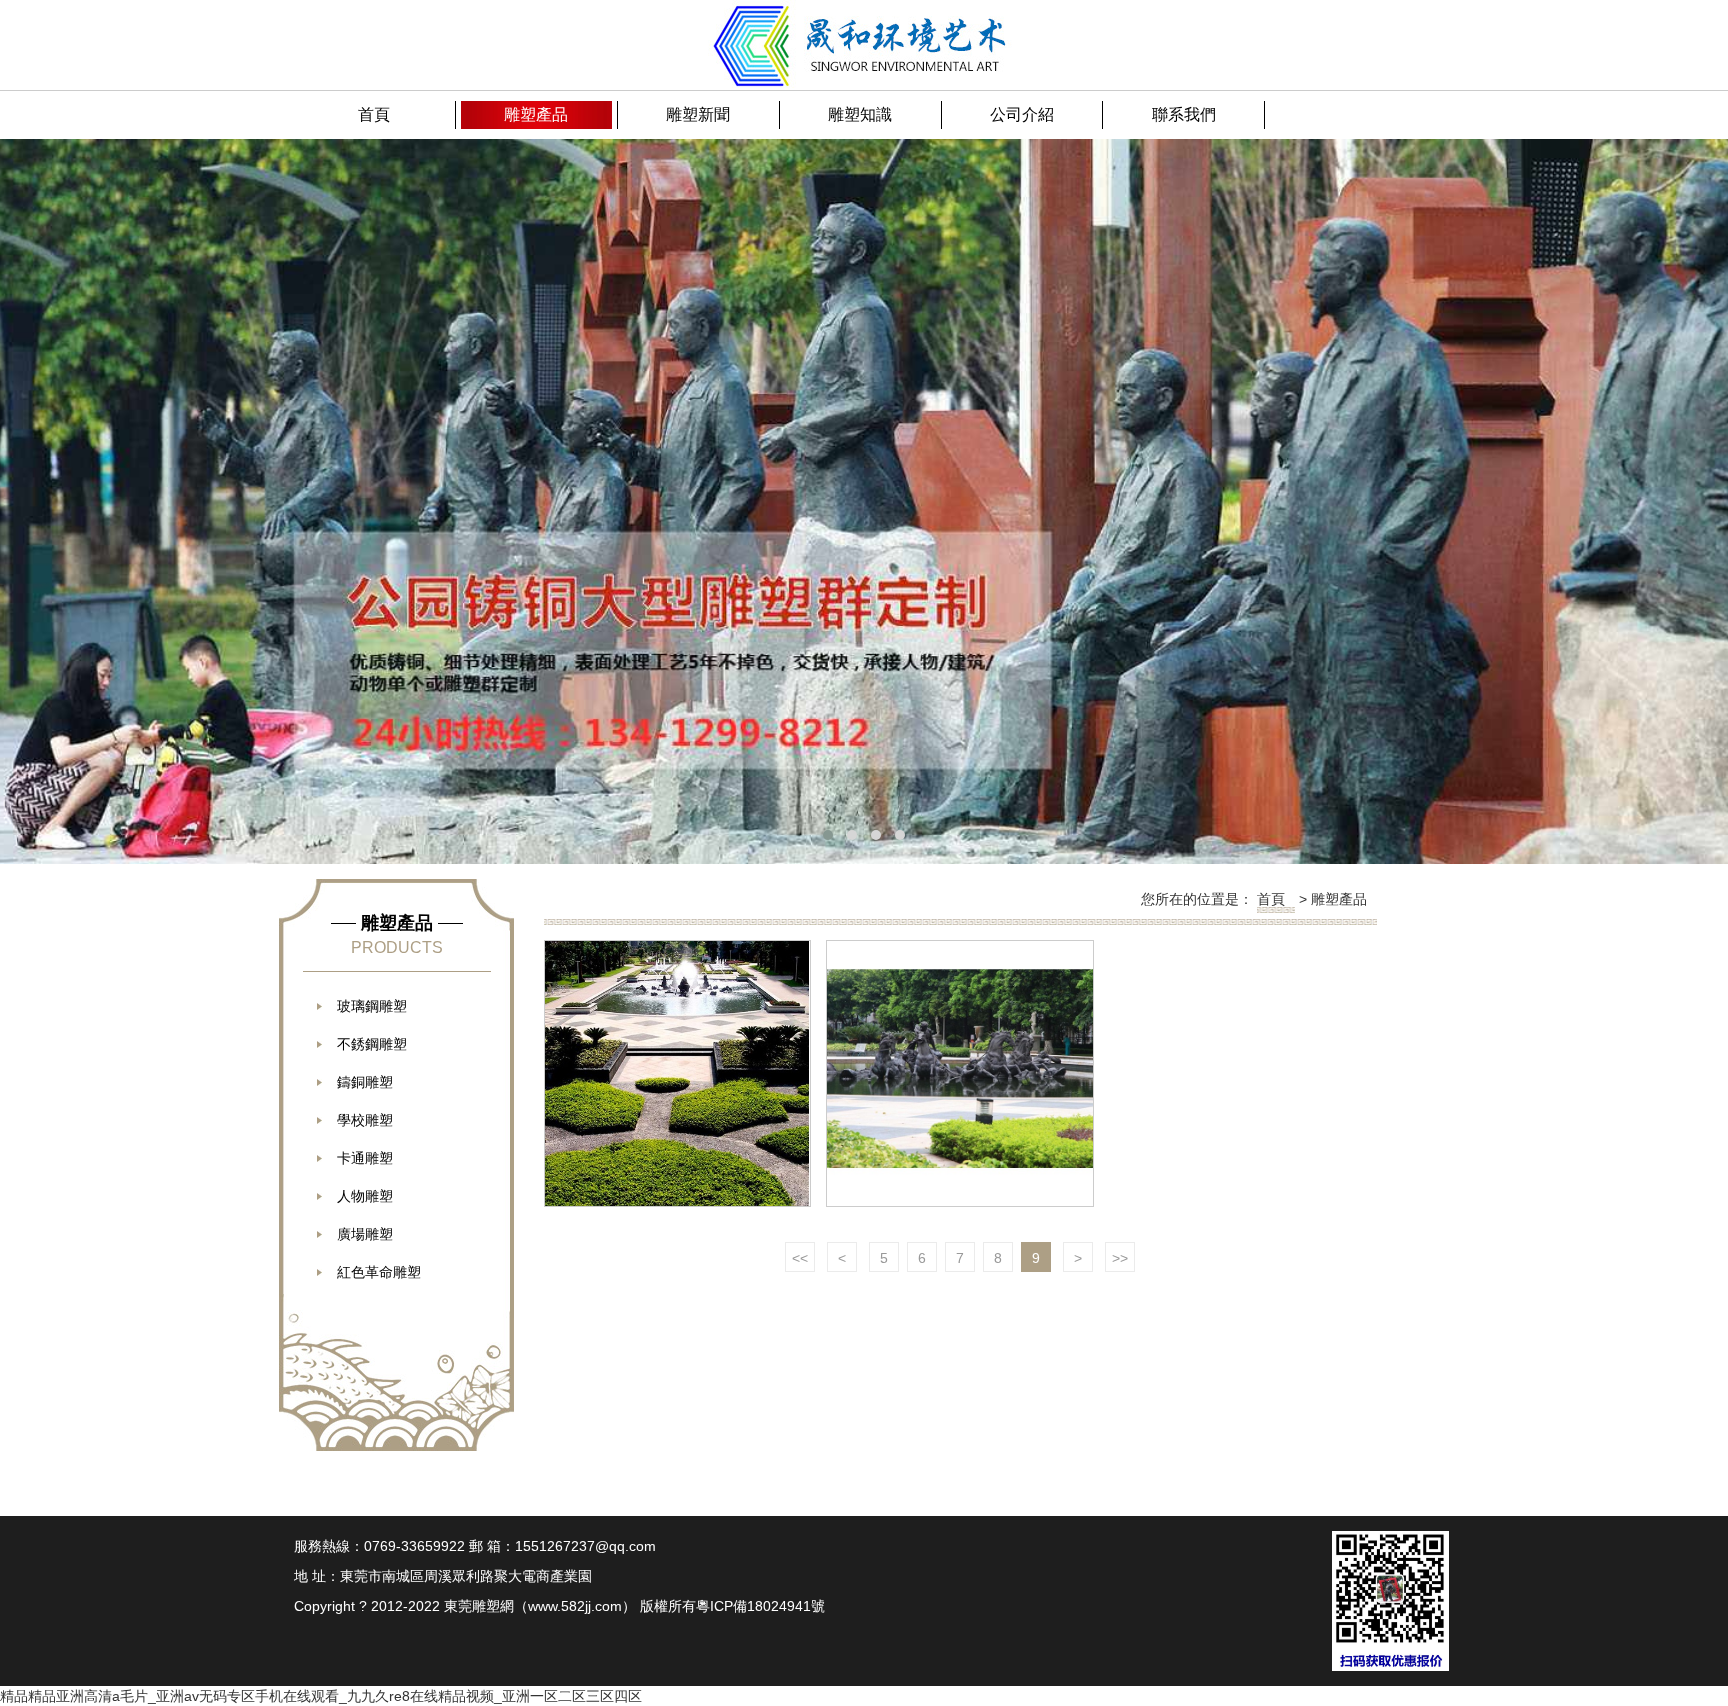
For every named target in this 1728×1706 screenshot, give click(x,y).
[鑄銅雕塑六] (959, 1073)
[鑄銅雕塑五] (677, 1073)
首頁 (1271, 899)
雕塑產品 (1339, 899)
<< (800, 1258)
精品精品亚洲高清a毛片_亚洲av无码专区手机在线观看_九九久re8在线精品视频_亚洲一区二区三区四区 (321, 1696)
